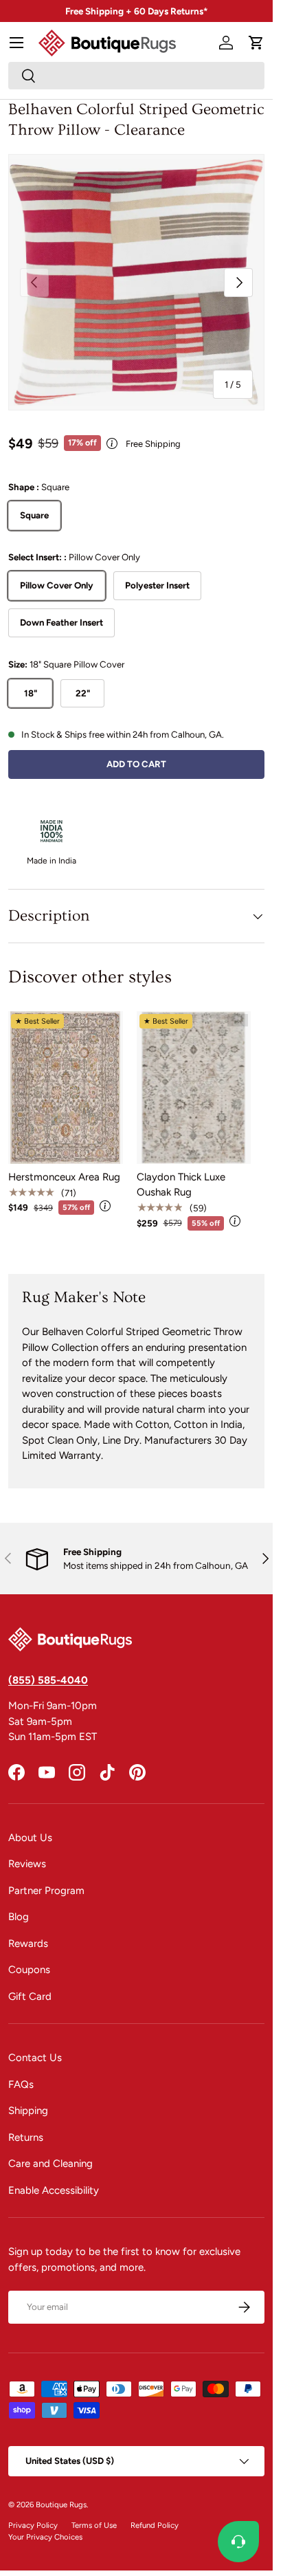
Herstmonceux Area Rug (64, 1177)
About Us (30, 1838)
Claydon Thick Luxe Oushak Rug (181, 1185)
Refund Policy (155, 2525)
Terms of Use (94, 2525)
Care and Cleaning (50, 2164)
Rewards (28, 1944)
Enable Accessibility (54, 2190)
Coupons (29, 1970)
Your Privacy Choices (45, 2537)
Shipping (28, 2111)
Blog (19, 1917)
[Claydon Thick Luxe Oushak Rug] (194, 1088)
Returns (26, 2137)
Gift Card (30, 1996)
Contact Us (35, 2058)
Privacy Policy (33, 2525)
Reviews (27, 1864)
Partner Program (46, 1891)
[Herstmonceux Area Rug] (66, 1088)
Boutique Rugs (61, 2505)
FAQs (21, 2084)
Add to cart (136, 764)
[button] (256, 43)
